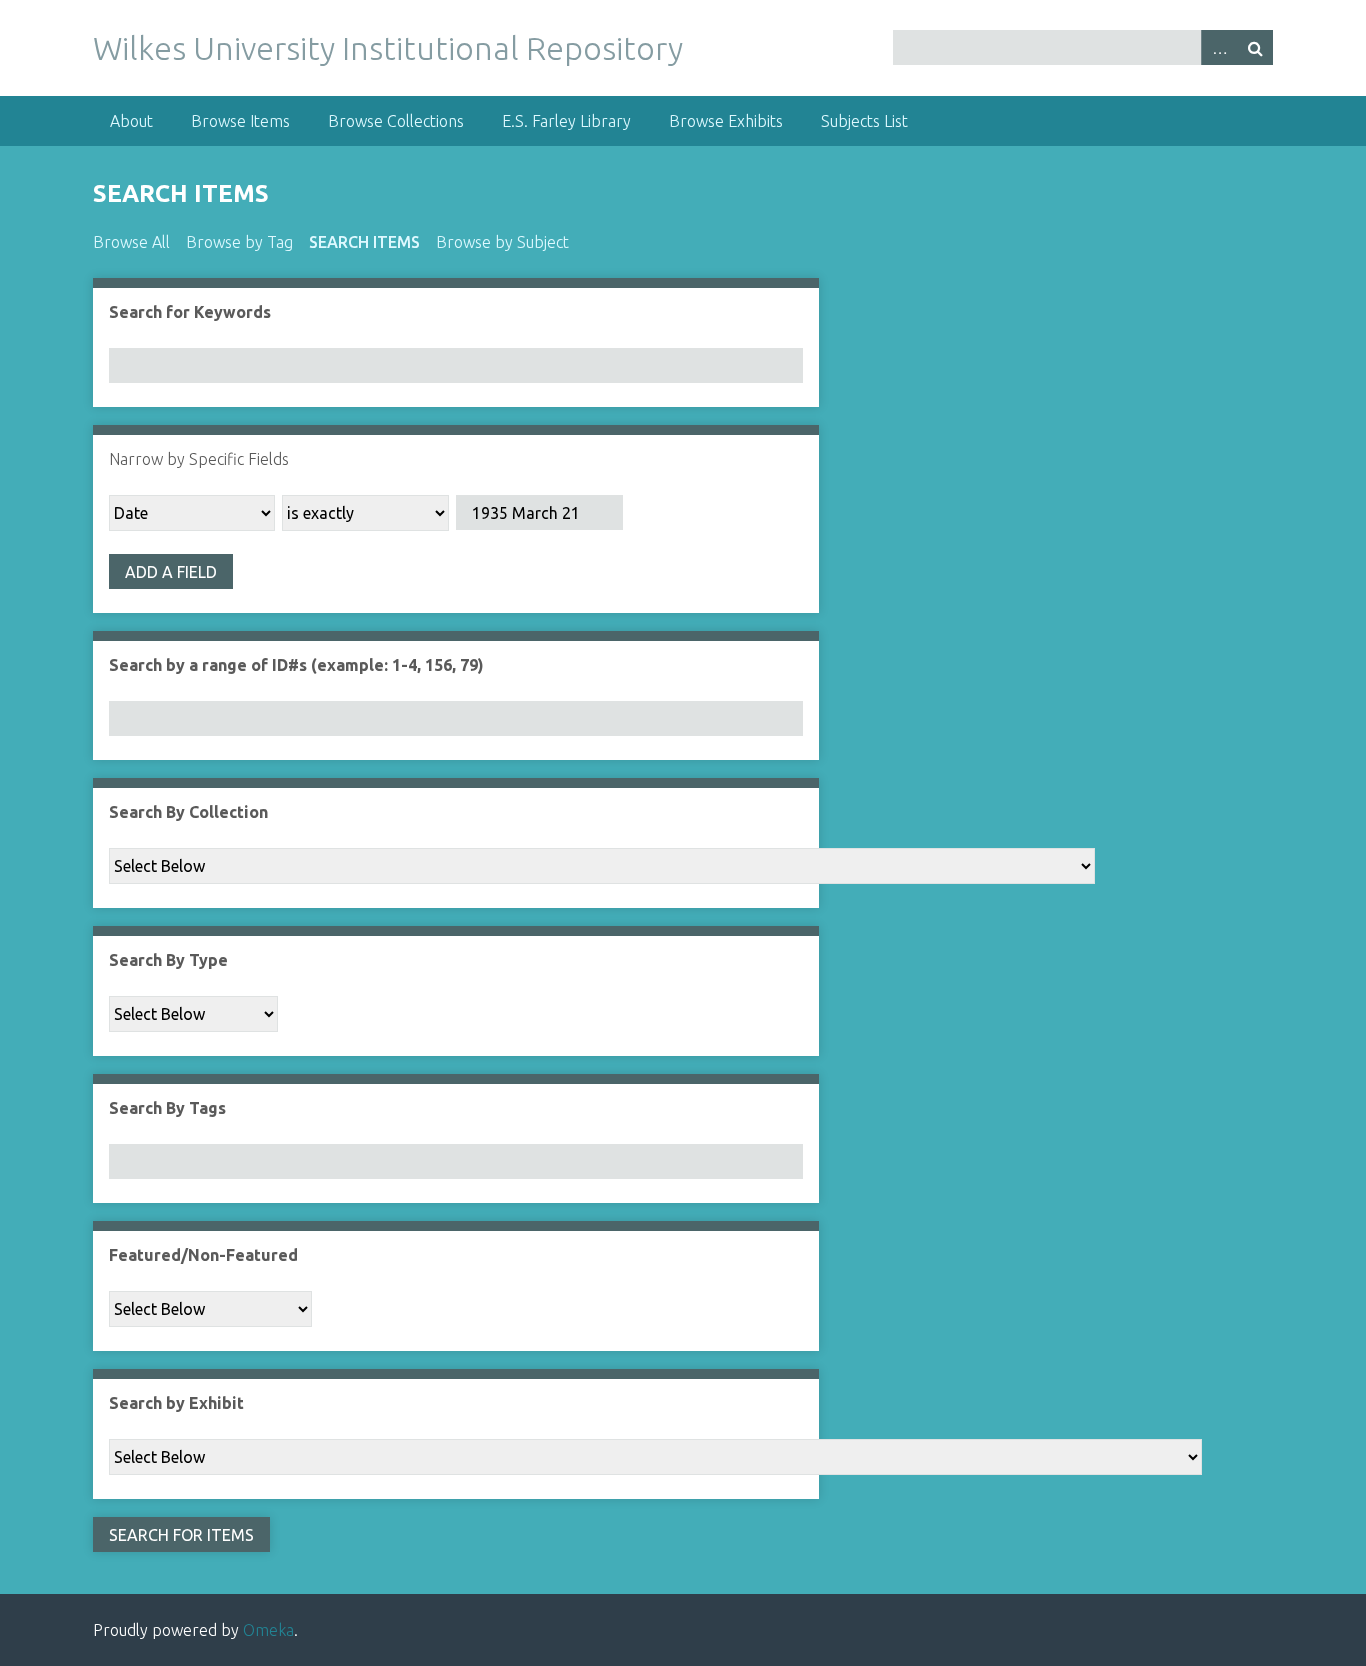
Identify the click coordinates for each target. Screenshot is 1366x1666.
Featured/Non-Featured (203, 1255)
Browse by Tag (239, 242)
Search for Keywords (190, 312)
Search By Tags (167, 1108)
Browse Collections (396, 121)
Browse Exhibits (726, 121)
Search (1255, 47)
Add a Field (171, 572)
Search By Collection (188, 812)
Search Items (364, 242)
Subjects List (864, 121)
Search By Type (168, 960)
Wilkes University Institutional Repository (388, 48)
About (131, 121)
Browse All (131, 242)
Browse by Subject (502, 242)
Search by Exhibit (176, 1403)
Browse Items (240, 121)
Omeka (268, 1630)
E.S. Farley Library (566, 121)
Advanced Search (1219, 47)
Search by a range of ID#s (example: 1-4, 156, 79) (296, 665)
